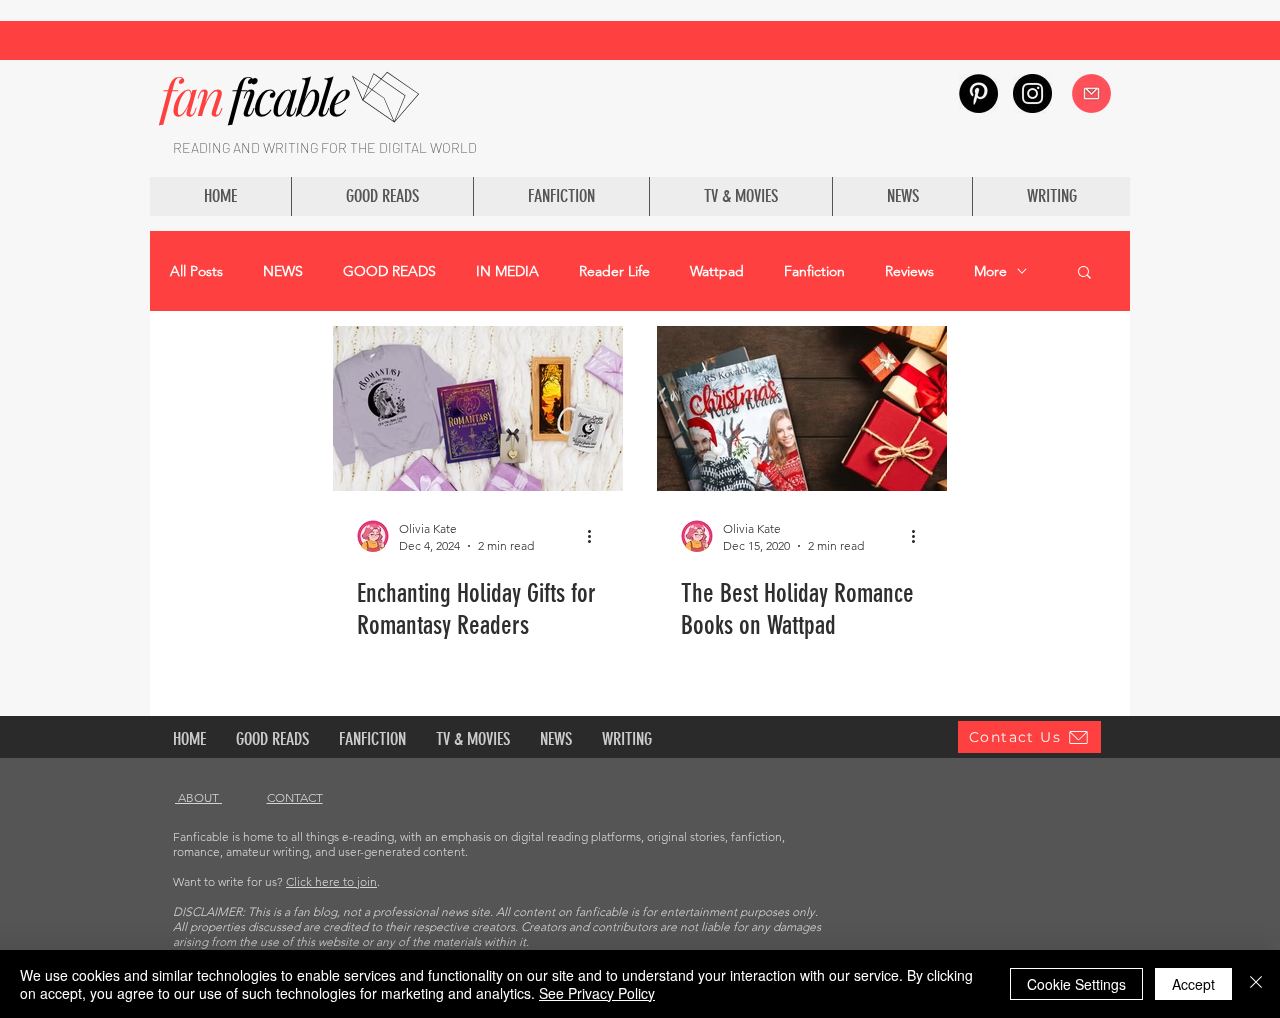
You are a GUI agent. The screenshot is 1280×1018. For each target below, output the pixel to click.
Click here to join (331, 881)
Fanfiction (814, 271)
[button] (1084, 273)
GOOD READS (389, 271)
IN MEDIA (507, 271)
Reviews (909, 271)
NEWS (283, 271)
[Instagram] (1032, 93)
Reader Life (614, 271)
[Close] (1256, 984)
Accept (1193, 984)
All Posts (196, 271)
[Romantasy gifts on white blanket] (478, 408)
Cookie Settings (1076, 984)
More (990, 271)
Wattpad (717, 271)
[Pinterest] (978, 93)
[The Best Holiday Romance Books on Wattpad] (802, 408)
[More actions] (596, 536)
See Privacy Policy (597, 993)
